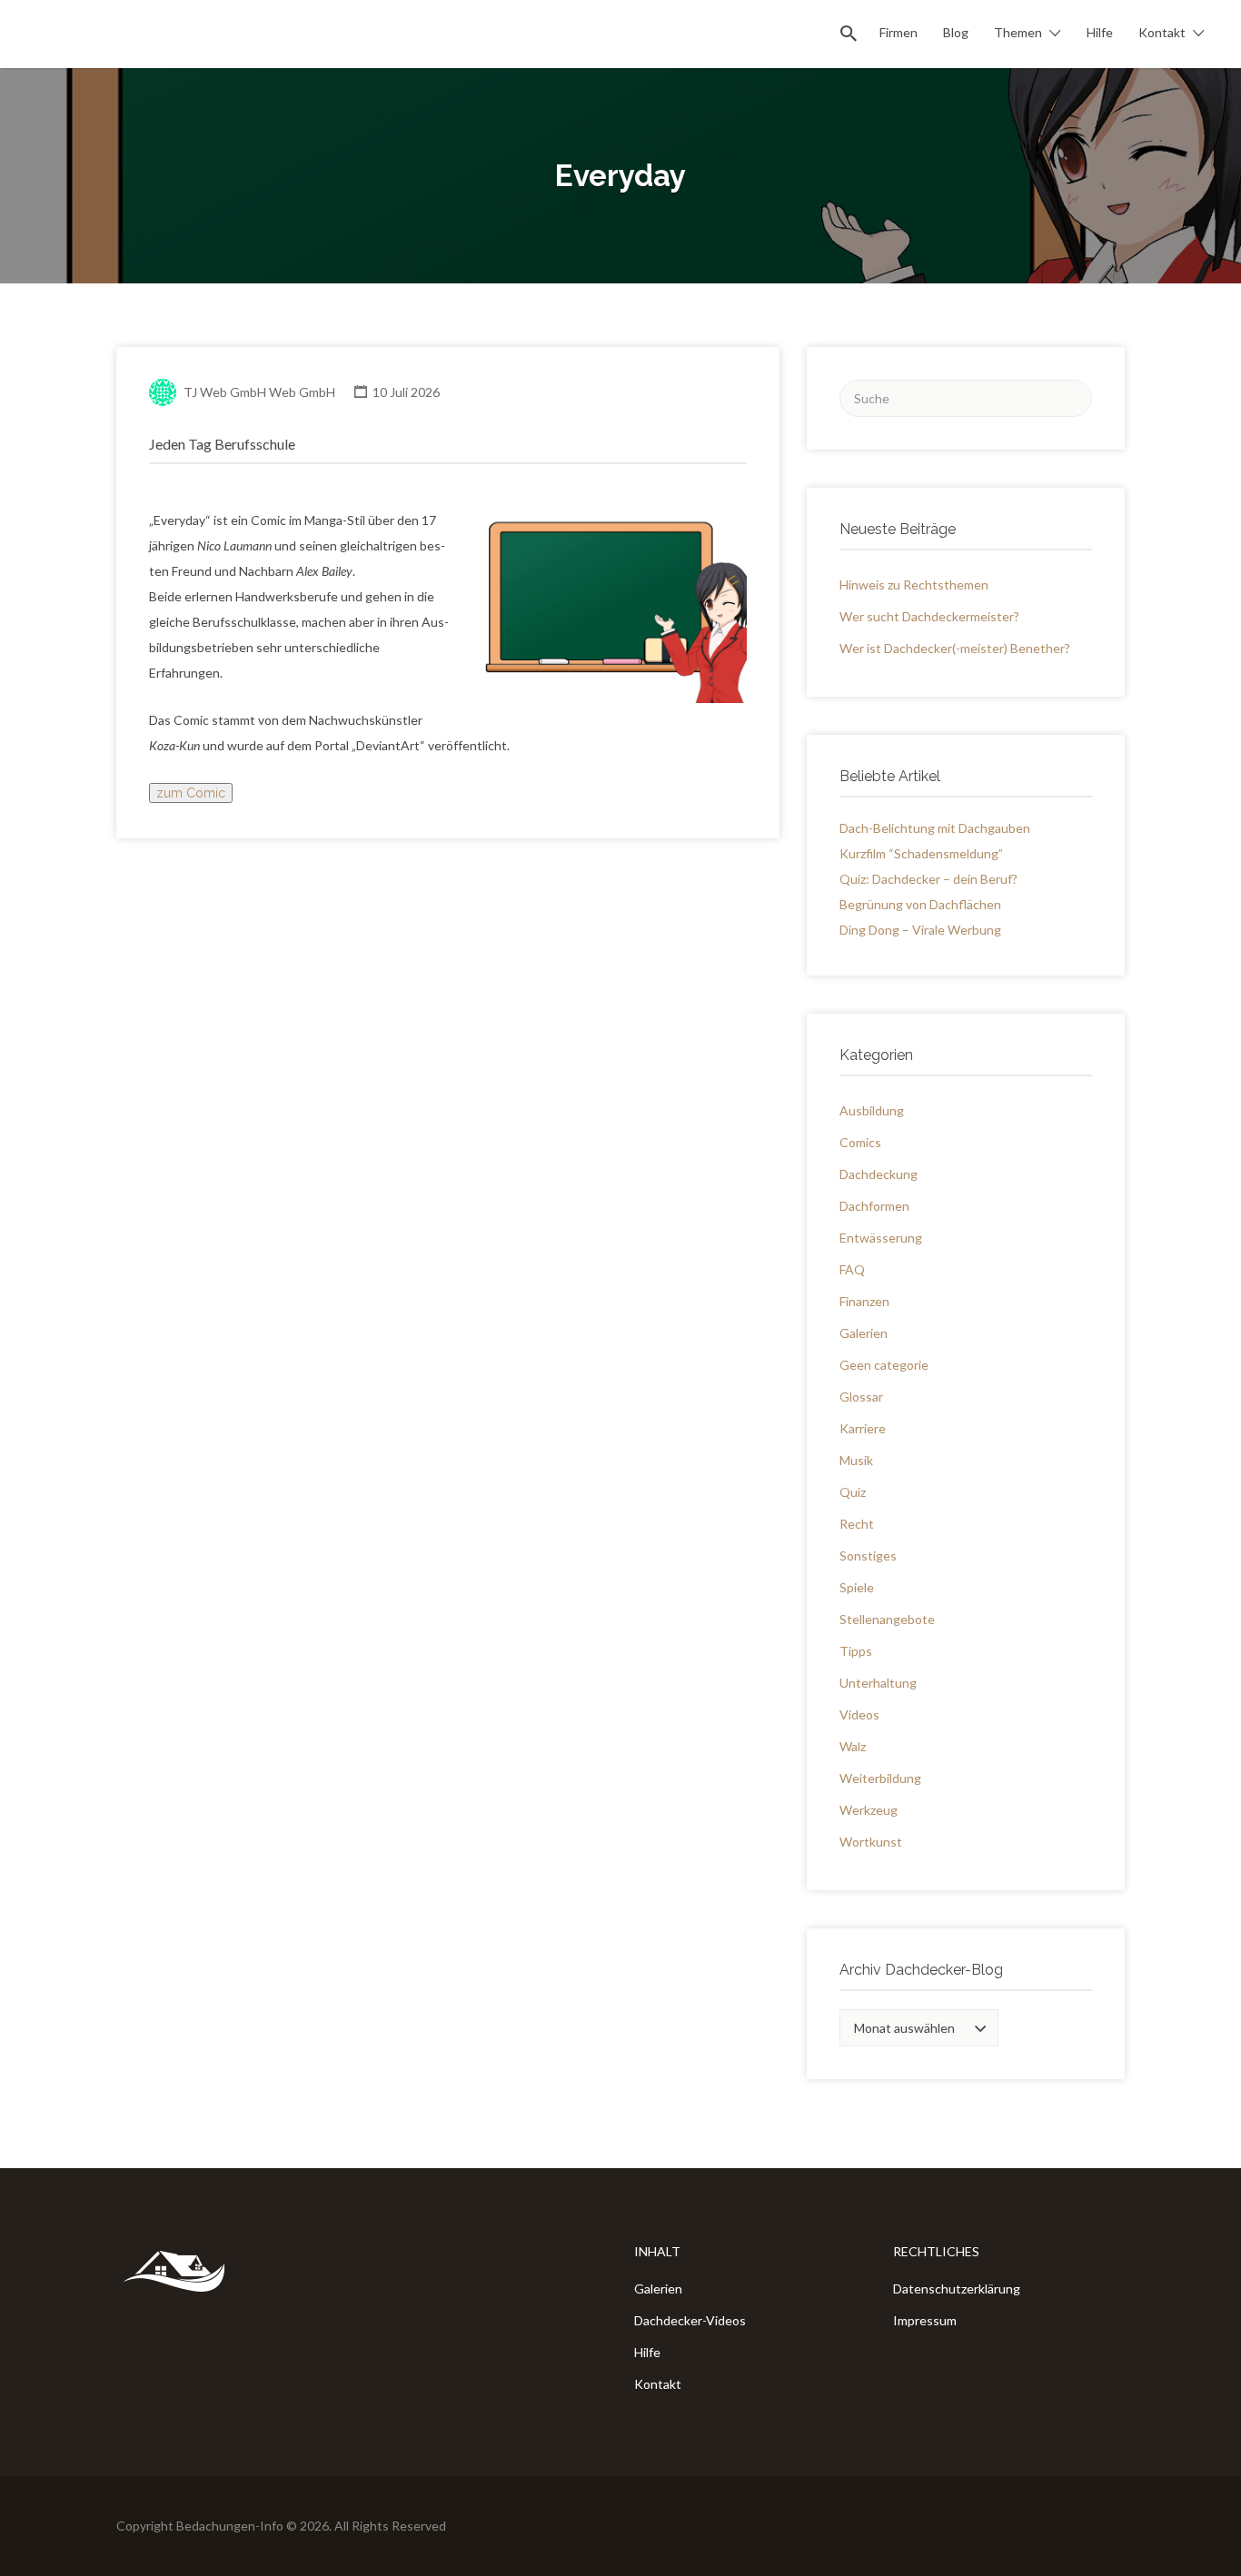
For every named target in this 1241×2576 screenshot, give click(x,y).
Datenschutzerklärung (957, 2289)
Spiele (857, 1587)
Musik (856, 1460)
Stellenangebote (887, 1619)
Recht (857, 1524)
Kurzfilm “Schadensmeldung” (921, 853)
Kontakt (1162, 32)
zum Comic (191, 793)
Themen (1018, 32)
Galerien (864, 1333)
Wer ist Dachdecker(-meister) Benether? (955, 648)
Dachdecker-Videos (690, 2320)
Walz (853, 1746)
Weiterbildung (880, 1778)
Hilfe (1100, 32)
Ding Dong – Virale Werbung (920, 930)
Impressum (925, 2320)
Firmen (898, 32)
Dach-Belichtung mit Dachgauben (935, 828)
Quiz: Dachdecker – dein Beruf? (928, 879)
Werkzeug (869, 1810)
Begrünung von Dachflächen (920, 904)
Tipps (856, 1651)
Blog (956, 32)
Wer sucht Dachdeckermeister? (929, 616)
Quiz (853, 1492)
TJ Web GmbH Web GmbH (259, 392)
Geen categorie (884, 1365)
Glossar (861, 1397)
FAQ (852, 1269)
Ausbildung (872, 1110)
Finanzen (864, 1301)
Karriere (863, 1428)
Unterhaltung (878, 1683)
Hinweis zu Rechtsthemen (914, 585)
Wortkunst (871, 1842)
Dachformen (874, 1206)
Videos (859, 1714)
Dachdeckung (879, 1174)
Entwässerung (881, 1238)
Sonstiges (868, 1556)
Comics (860, 1142)
